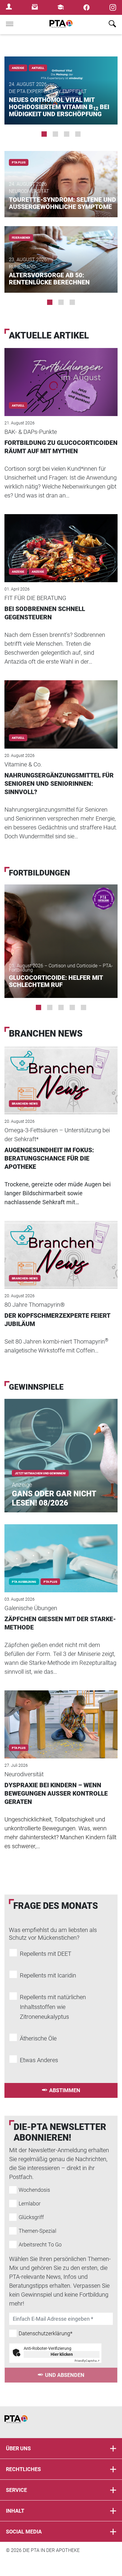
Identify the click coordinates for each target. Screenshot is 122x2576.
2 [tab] (55, 134)
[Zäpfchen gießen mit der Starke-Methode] (61, 1550)
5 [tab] (84, 1007)
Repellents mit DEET (46, 1954)
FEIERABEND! (21, 238)
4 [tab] (78, 134)
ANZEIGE (38, 572)
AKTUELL (38, 68)
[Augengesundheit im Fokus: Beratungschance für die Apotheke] (61, 1072)
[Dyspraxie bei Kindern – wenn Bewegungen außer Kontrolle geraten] (61, 1716)
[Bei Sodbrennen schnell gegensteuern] (61, 540)
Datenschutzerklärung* (46, 2333)
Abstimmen (65, 2090)
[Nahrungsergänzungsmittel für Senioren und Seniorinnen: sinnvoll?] (61, 706)
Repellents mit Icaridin (48, 1975)
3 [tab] (67, 134)
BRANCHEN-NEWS (25, 1104)
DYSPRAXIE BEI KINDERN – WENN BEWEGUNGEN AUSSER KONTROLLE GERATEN (56, 1794)
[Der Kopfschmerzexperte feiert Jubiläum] (61, 1247)
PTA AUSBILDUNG (24, 1582)
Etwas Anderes (39, 2060)
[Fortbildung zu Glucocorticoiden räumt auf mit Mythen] (61, 374)
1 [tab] (44, 134)
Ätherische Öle (38, 2038)
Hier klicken (62, 2354)
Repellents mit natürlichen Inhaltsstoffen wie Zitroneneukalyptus (53, 2007)
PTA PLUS (19, 162)
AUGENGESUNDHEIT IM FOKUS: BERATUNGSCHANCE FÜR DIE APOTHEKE (49, 1158)
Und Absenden (65, 2375)
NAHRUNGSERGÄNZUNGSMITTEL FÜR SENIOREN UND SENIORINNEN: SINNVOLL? (59, 784)
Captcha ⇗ (87, 2361)
